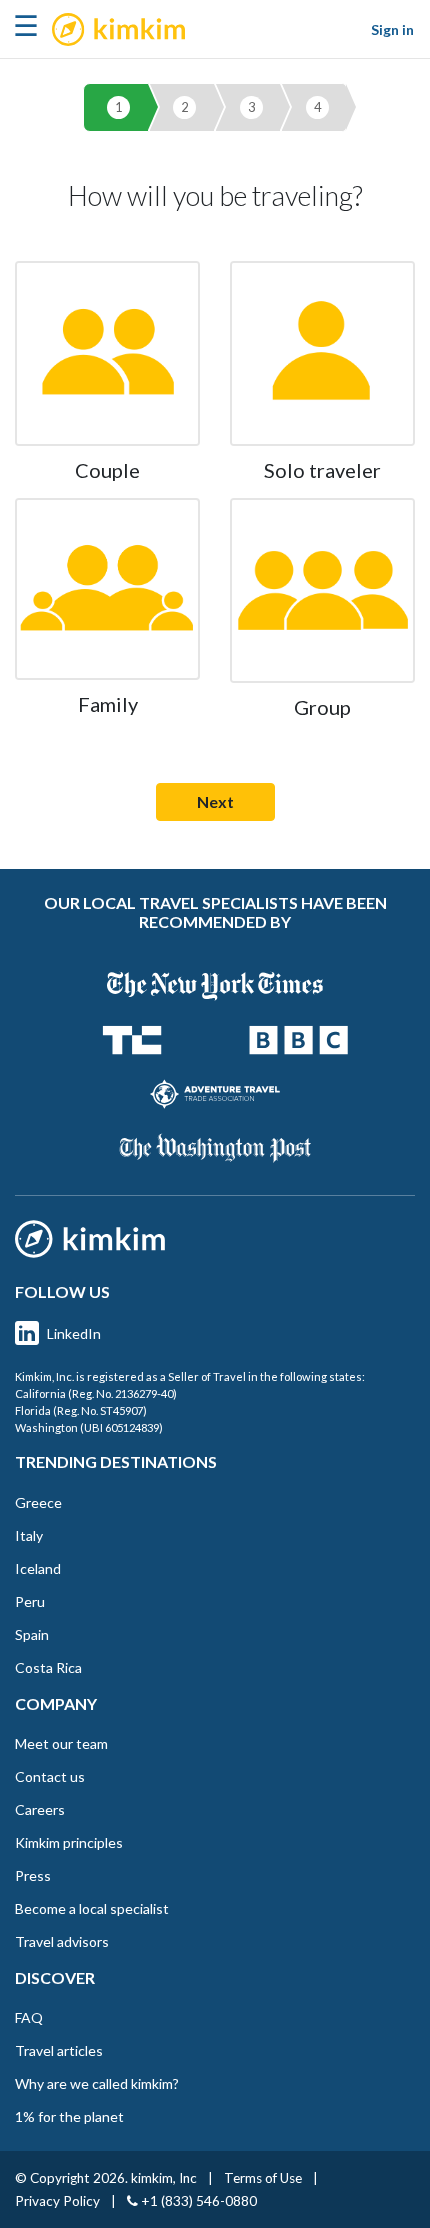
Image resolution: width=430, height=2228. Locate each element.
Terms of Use (263, 2178)
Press (33, 1875)
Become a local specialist (92, 1908)
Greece (38, 1502)
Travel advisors (62, 1941)
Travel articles (59, 2050)
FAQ (29, 2017)
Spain (32, 1634)
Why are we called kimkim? (97, 2083)
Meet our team (61, 1743)
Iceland (38, 1568)
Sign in (392, 29)
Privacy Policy (57, 2201)
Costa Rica (48, 1667)
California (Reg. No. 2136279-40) (96, 1393)
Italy (29, 1535)
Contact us (50, 1776)
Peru (30, 1601)
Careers (40, 1809)
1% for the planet (69, 2116)
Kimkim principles (69, 1842)
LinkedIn (74, 1333)
